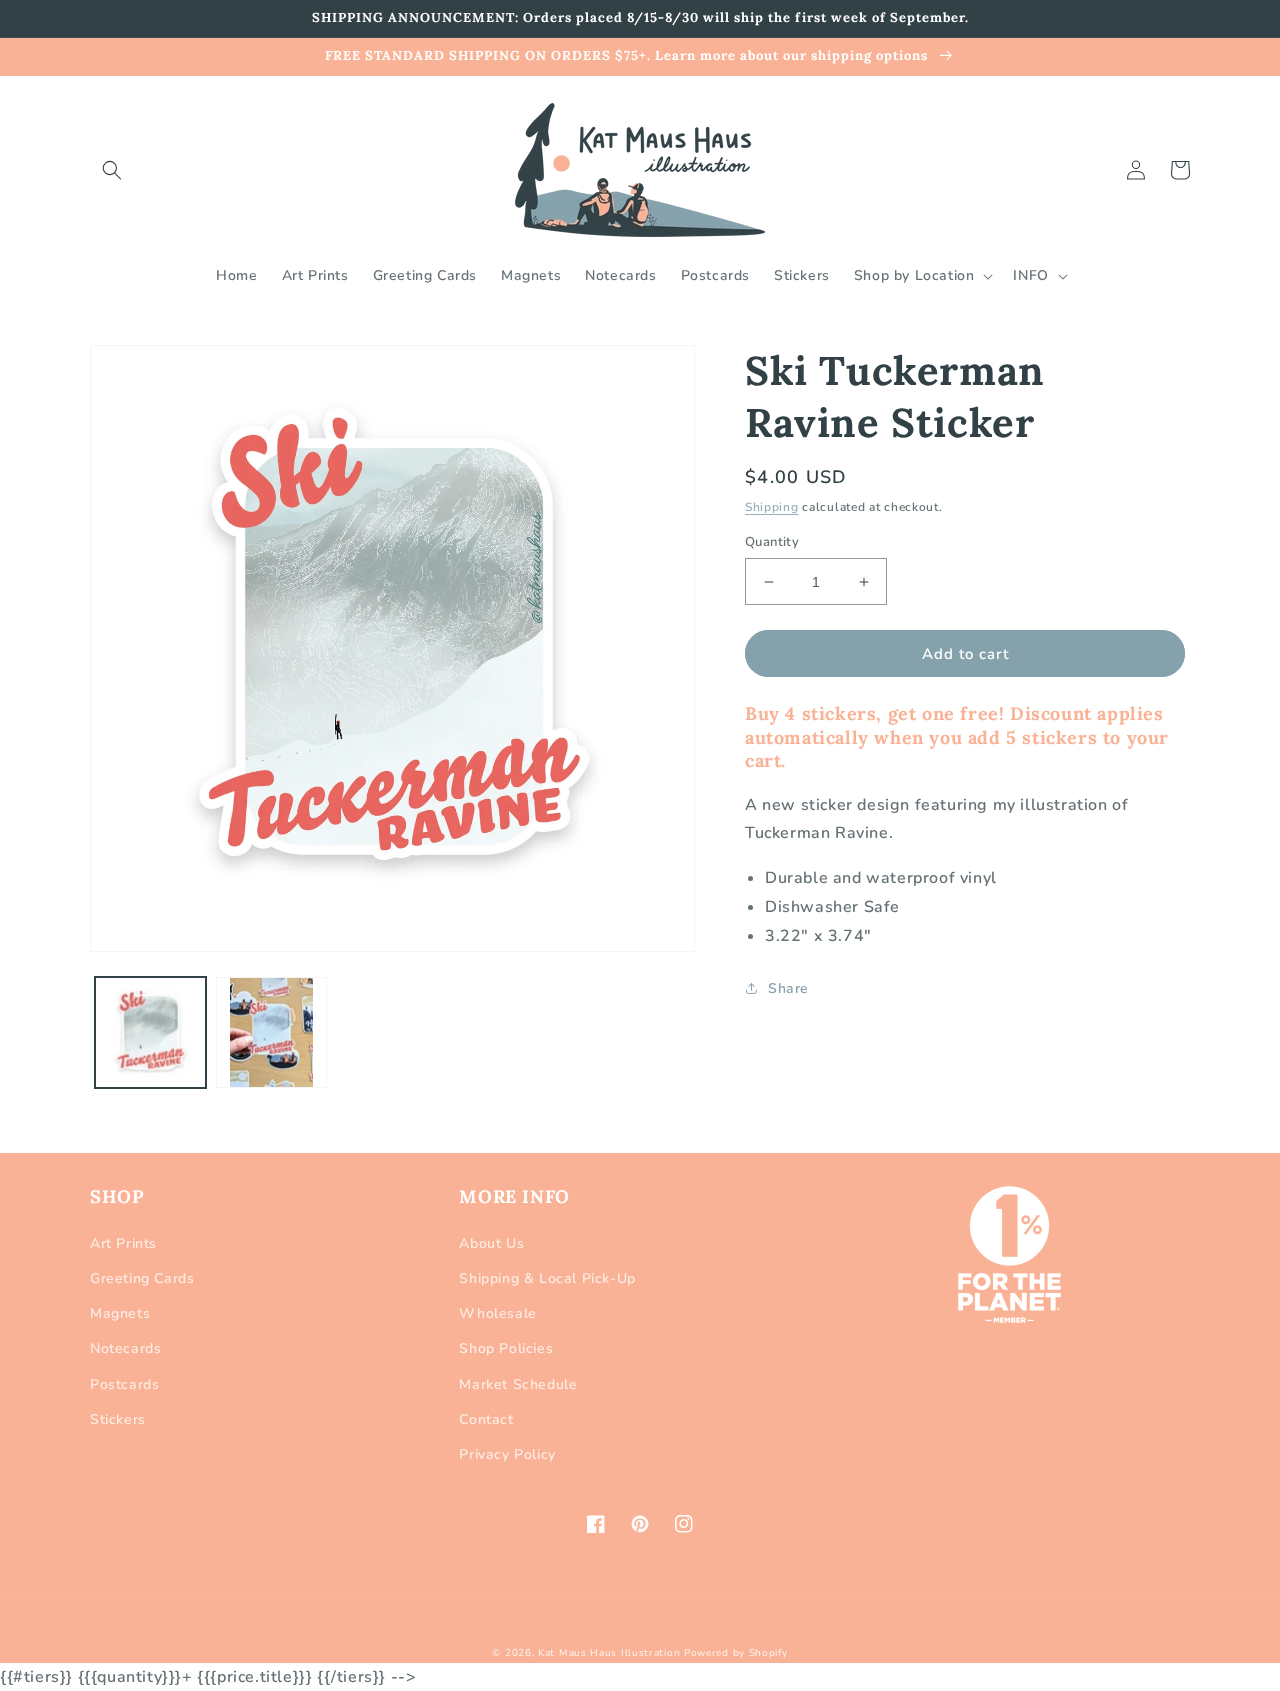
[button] (112, 170)
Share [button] (788, 988)
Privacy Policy (507, 1454)
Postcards (124, 1384)
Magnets (120, 1313)
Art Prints (123, 1243)
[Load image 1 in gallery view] (150, 1032)
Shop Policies (506, 1348)
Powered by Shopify (736, 1653)
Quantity (772, 542)
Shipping (772, 507)
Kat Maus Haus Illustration (609, 1653)
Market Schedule (518, 1384)
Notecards (125, 1348)
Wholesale (497, 1313)
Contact (486, 1419)
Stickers (118, 1419)
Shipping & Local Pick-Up (547, 1278)
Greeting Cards (142, 1278)
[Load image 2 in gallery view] (271, 1032)
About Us (491, 1243)
